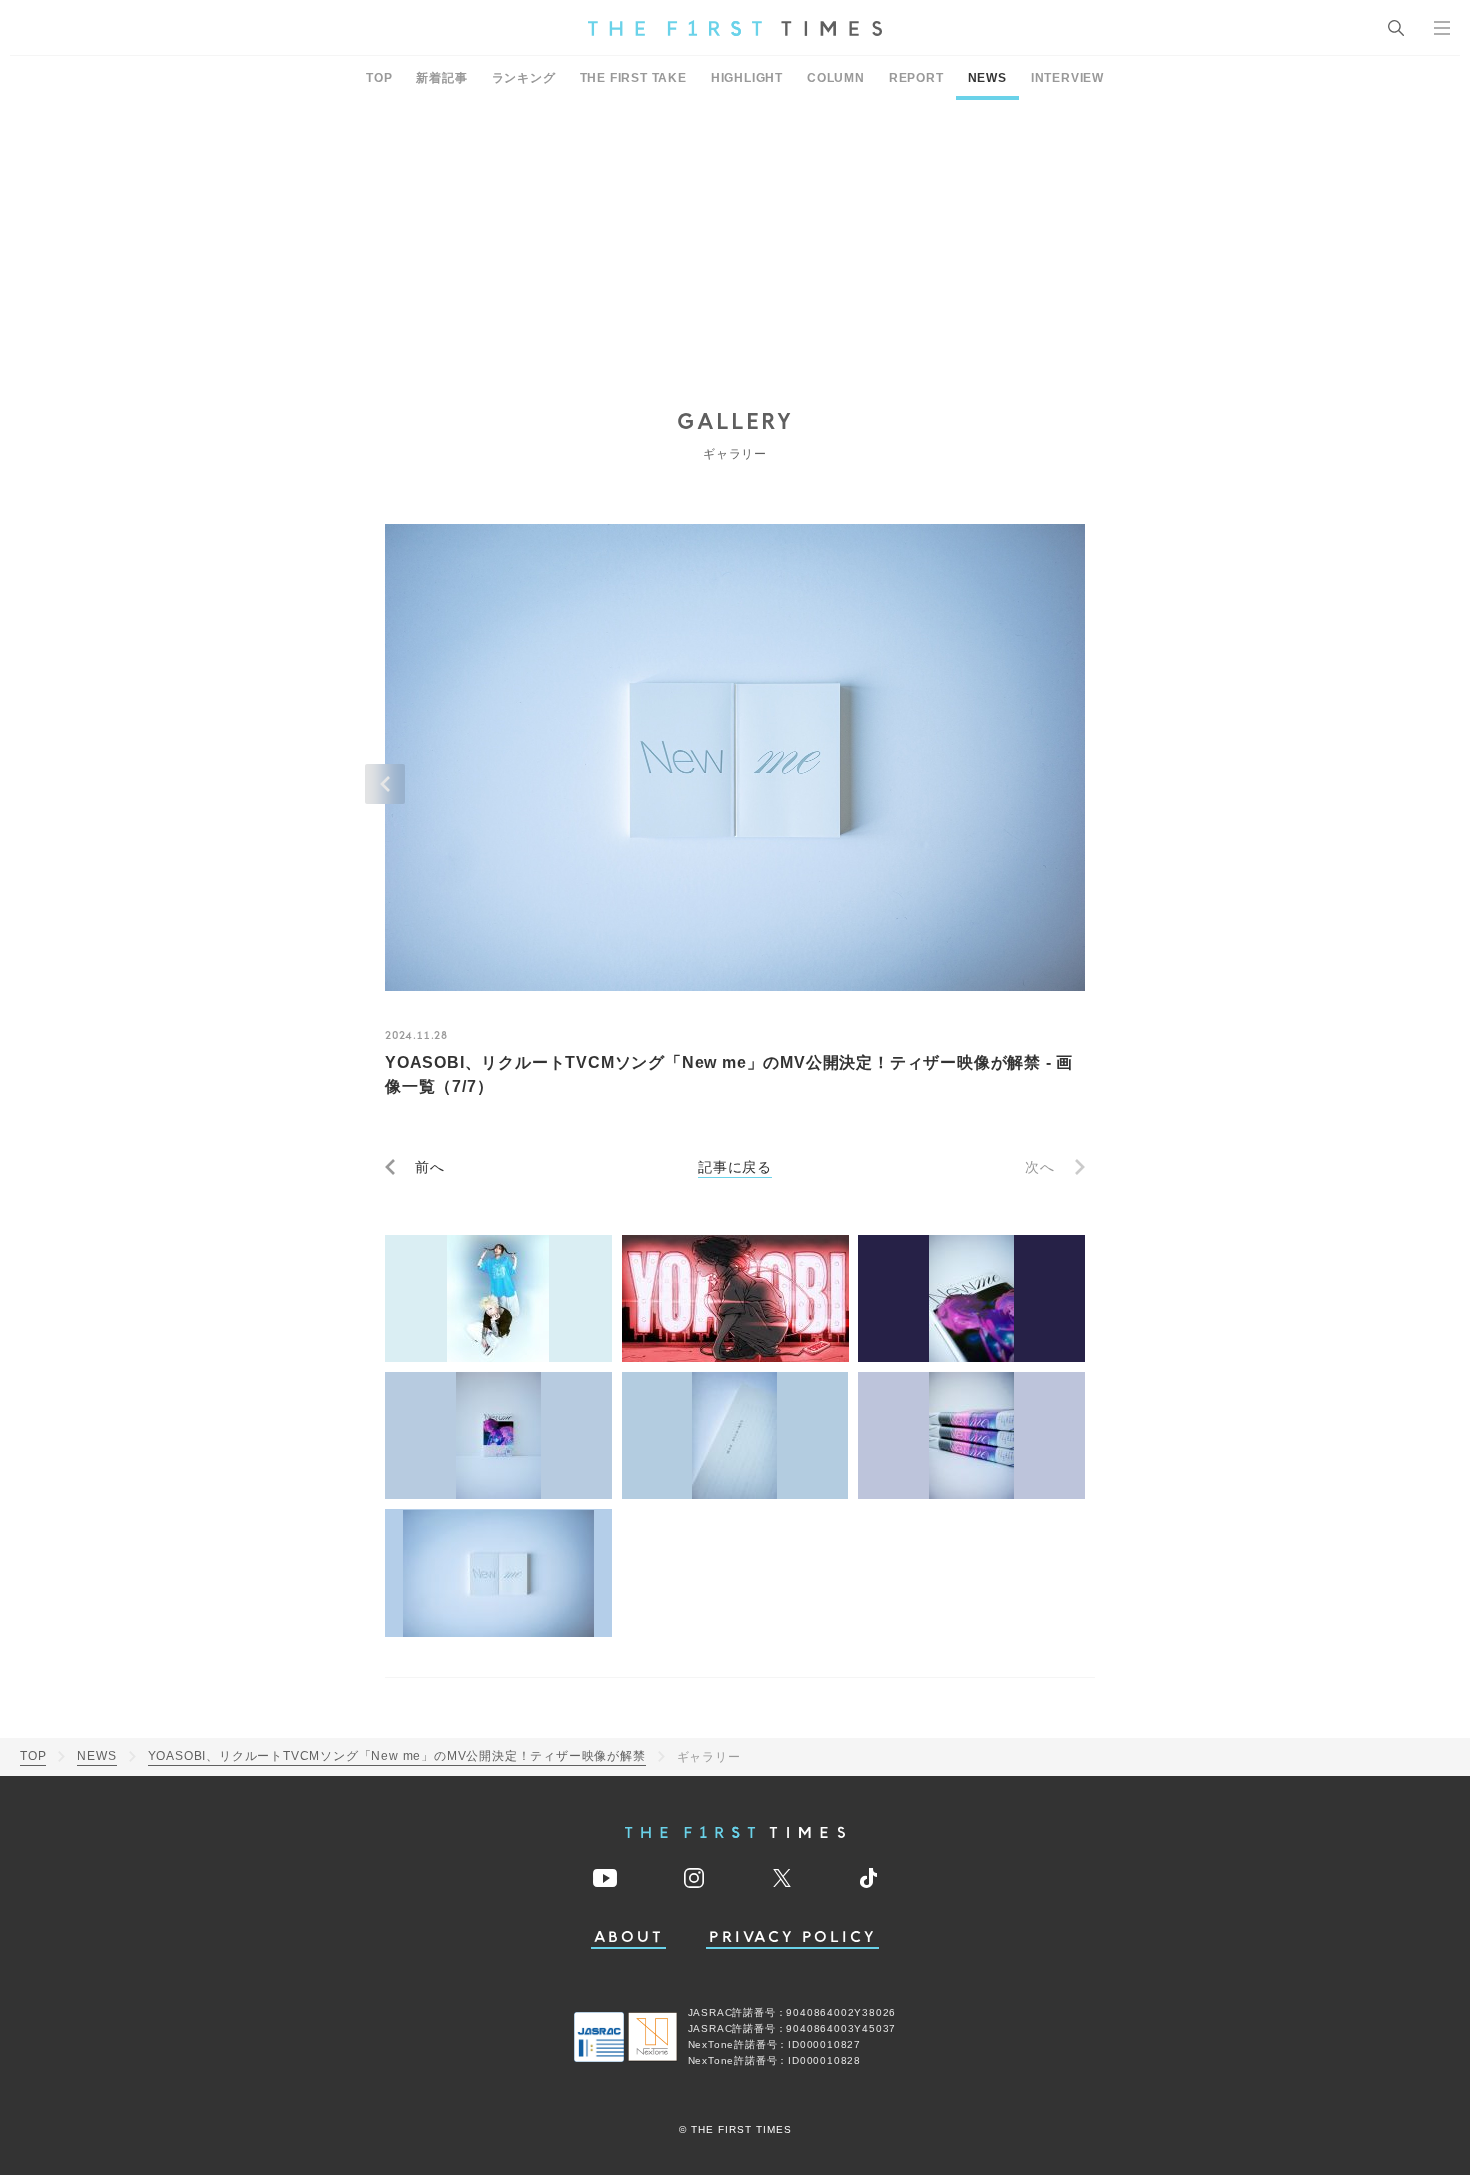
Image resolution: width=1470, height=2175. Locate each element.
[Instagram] (694, 1878)
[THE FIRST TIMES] (735, 28)
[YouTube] (605, 1878)
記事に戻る (735, 1167)
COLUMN (836, 78)
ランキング (524, 78)
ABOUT (629, 1937)
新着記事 (441, 78)
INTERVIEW (1067, 78)
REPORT (916, 78)
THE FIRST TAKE (633, 78)
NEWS (987, 78)
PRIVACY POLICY (792, 1937)
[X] (782, 1878)
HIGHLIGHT (747, 78)
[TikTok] (868, 1878)
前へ (430, 1167)
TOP (379, 78)
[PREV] (385, 784)
